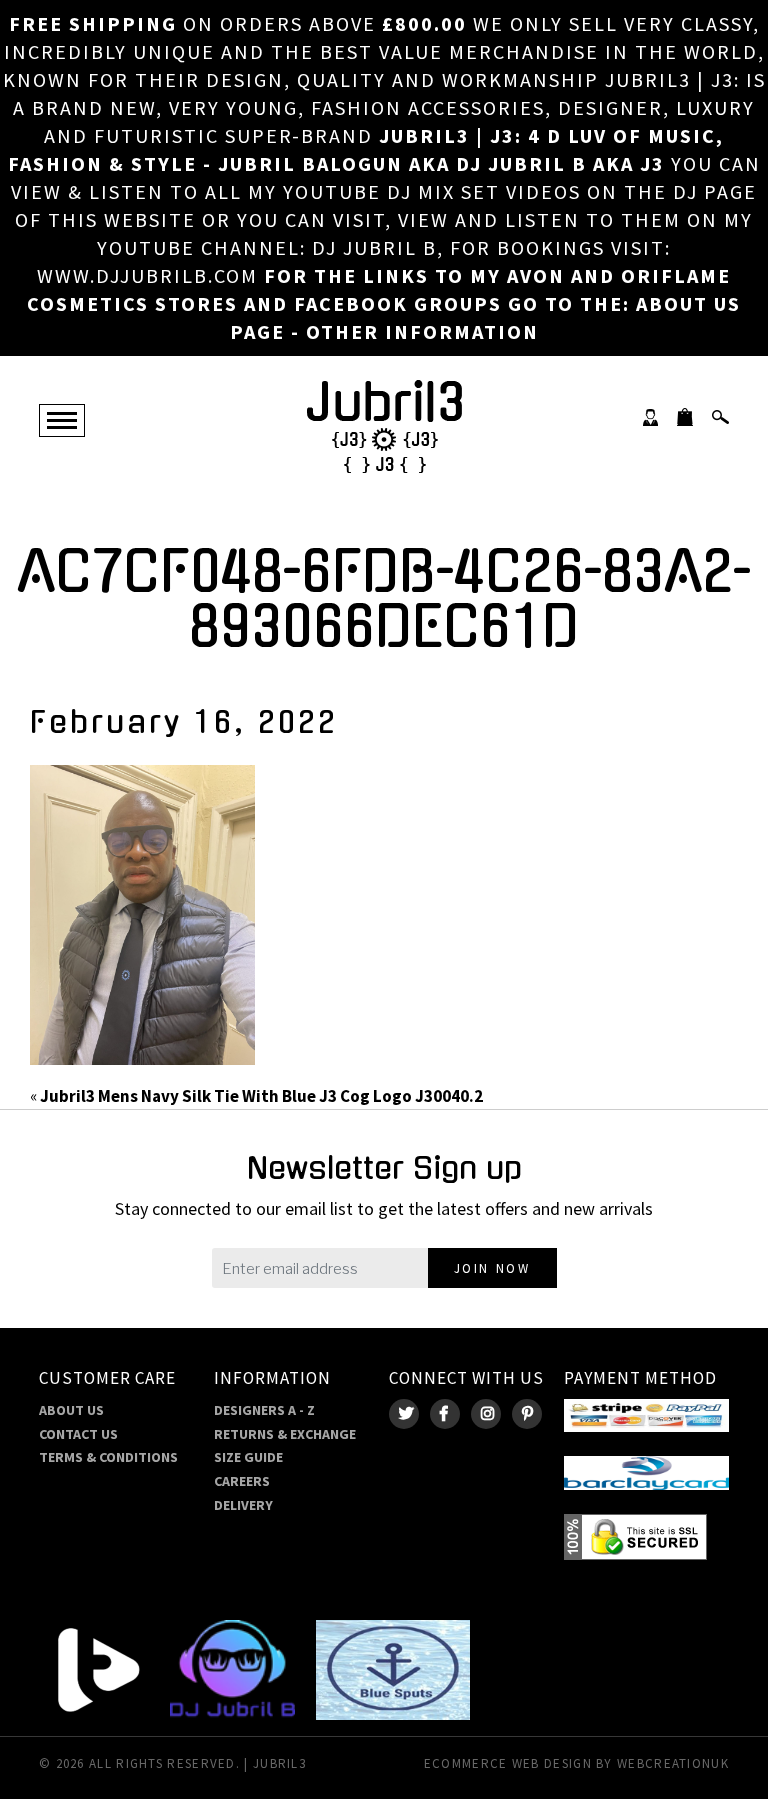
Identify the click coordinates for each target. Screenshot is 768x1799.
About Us (71, 1410)
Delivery (243, 1505)
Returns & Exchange (285, 1434)
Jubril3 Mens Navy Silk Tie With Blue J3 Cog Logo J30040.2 (261, 1096)
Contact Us (78, 1434)
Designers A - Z (264, 1410)
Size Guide (248, 1457)
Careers (242, 1481)
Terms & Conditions (108, 1457)
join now (492, 1268)
